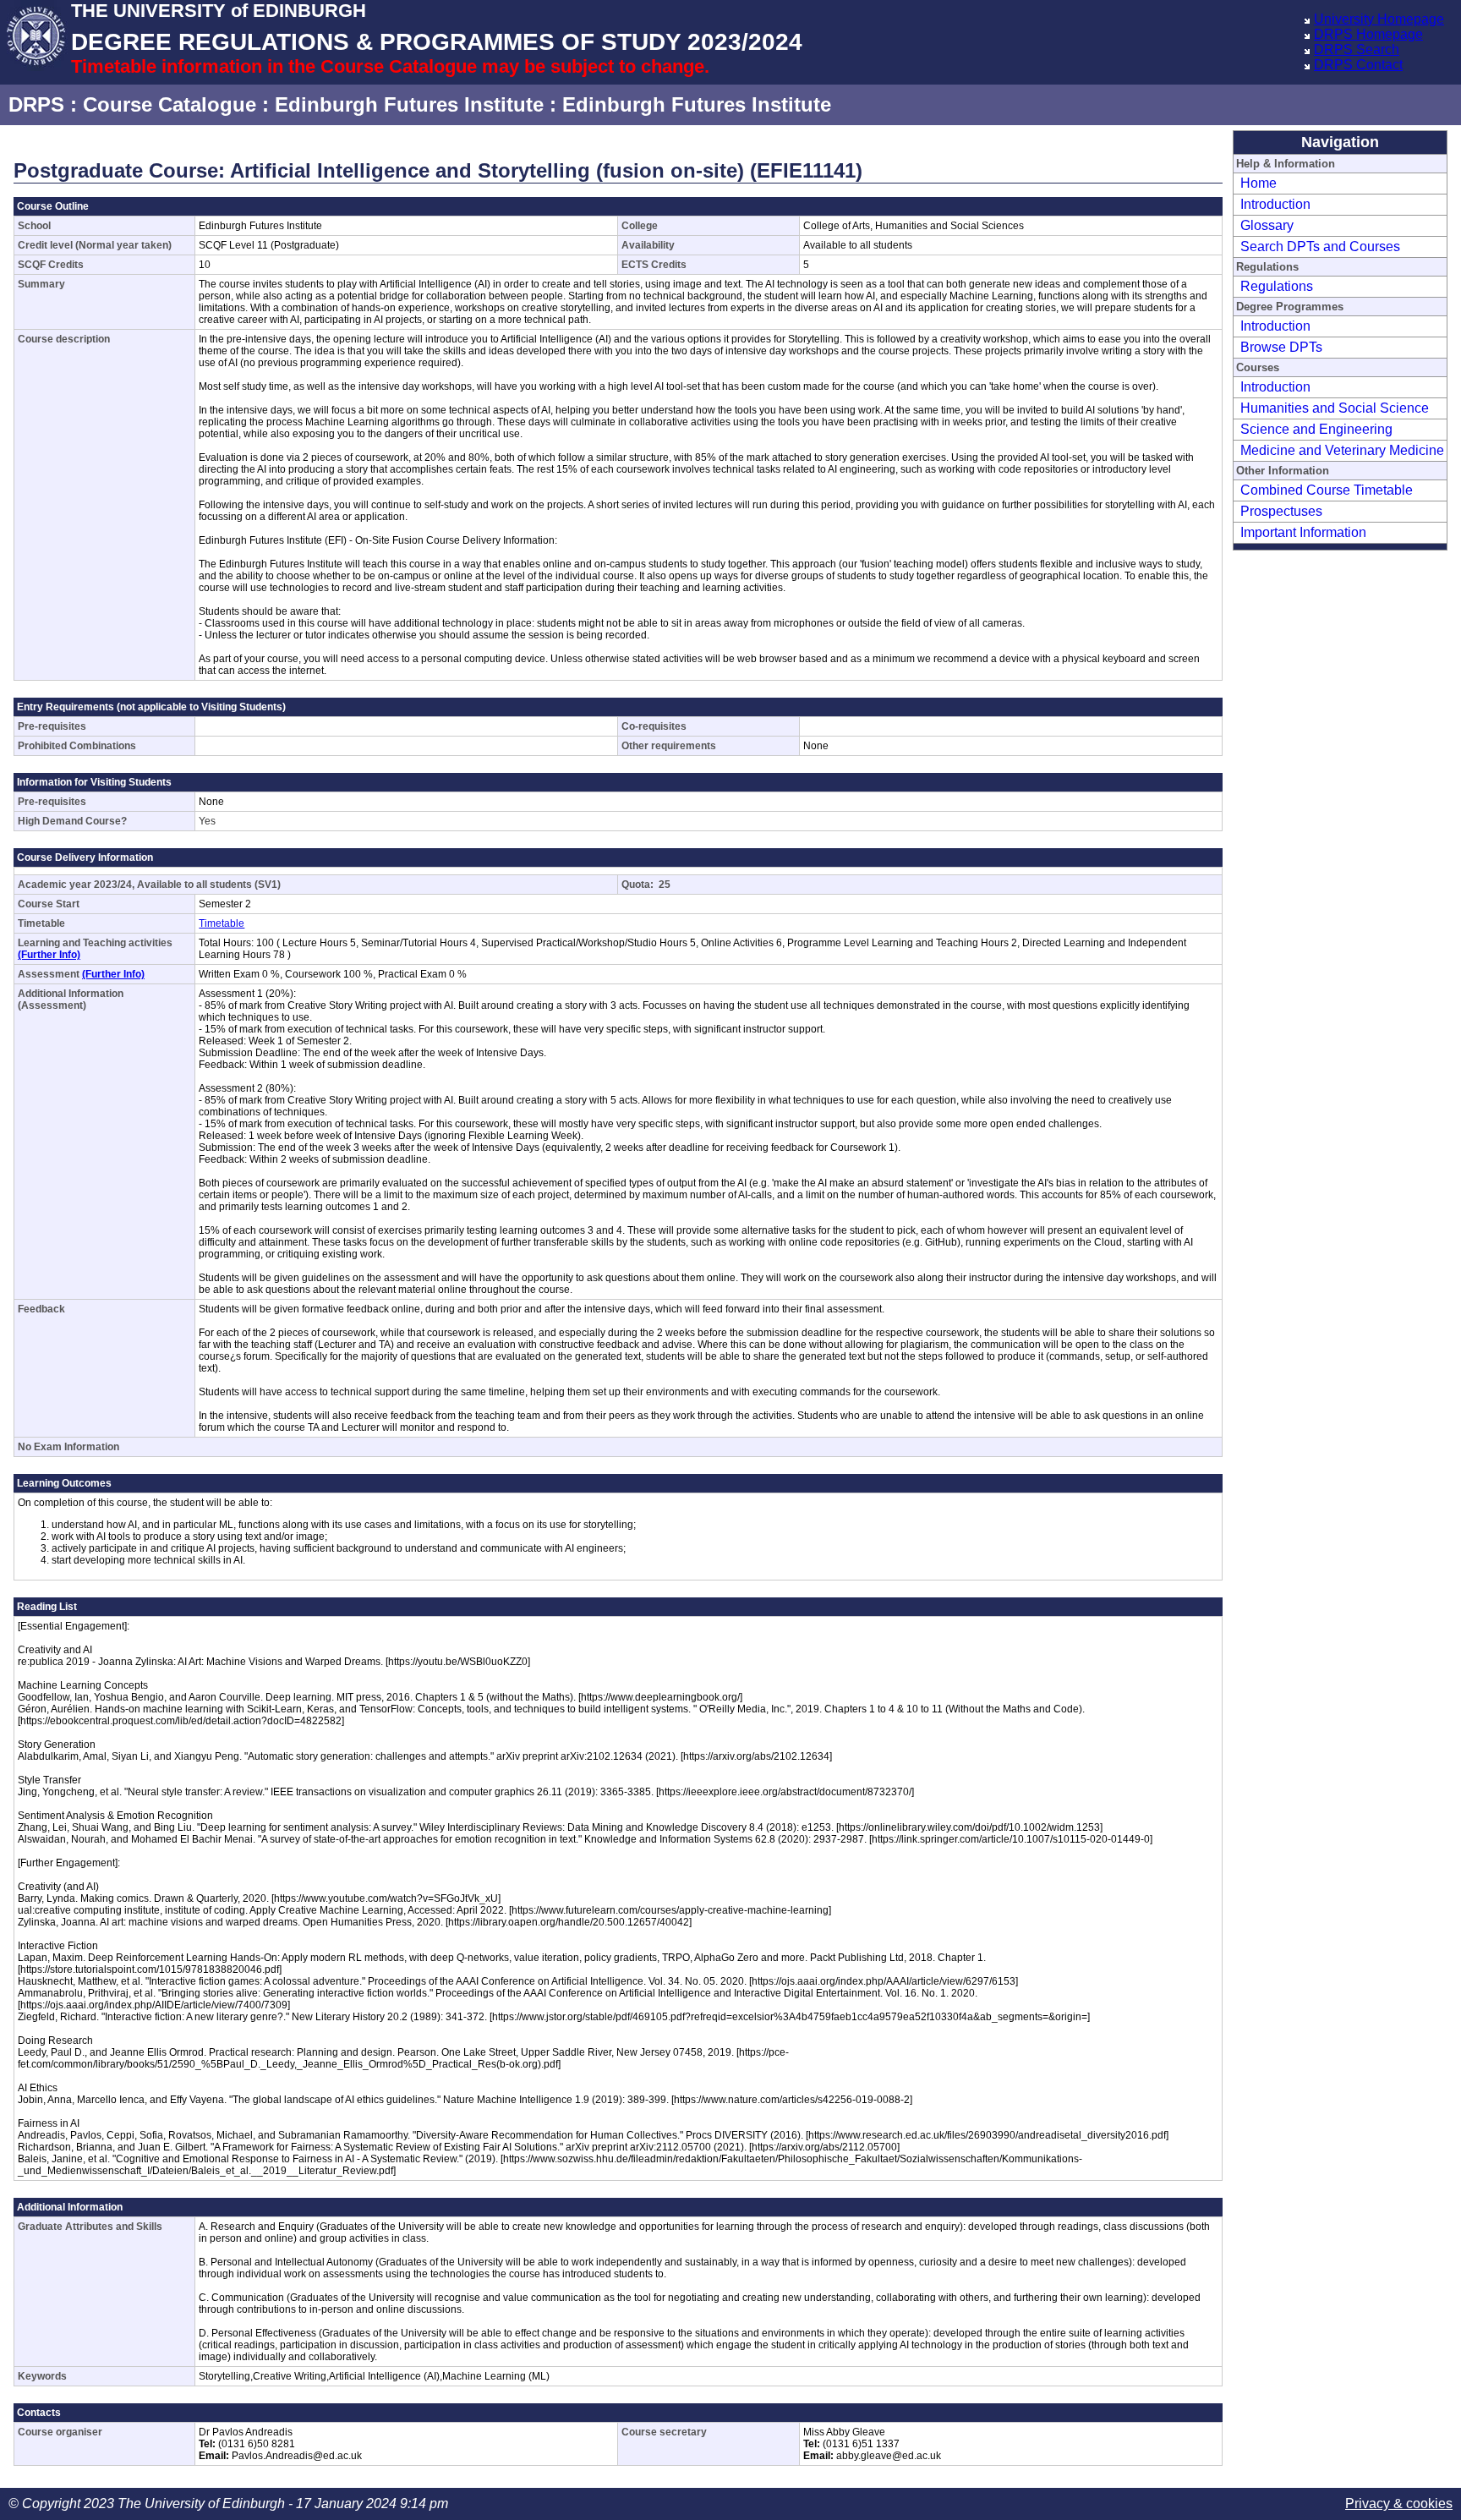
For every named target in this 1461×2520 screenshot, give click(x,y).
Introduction (1275, 204)
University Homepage (1379, 19)
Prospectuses (1281, 511)
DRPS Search (1357, 49)
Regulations (1277, 286)
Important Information (1303, 532)
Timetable (222, 923)
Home (1259, 183)
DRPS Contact (1358, 65)
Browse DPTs (1281, 347)
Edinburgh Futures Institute (409, 104)
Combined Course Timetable (1327, 490)
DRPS (36, 104)
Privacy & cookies (1399, 2504)
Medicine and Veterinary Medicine (1342, 450)
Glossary (1267, 225)
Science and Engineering (1316, 429)
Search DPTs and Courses (1320, 247)
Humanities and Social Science (1335, 408)
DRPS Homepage (1368, 34)
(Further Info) (49, 955)
